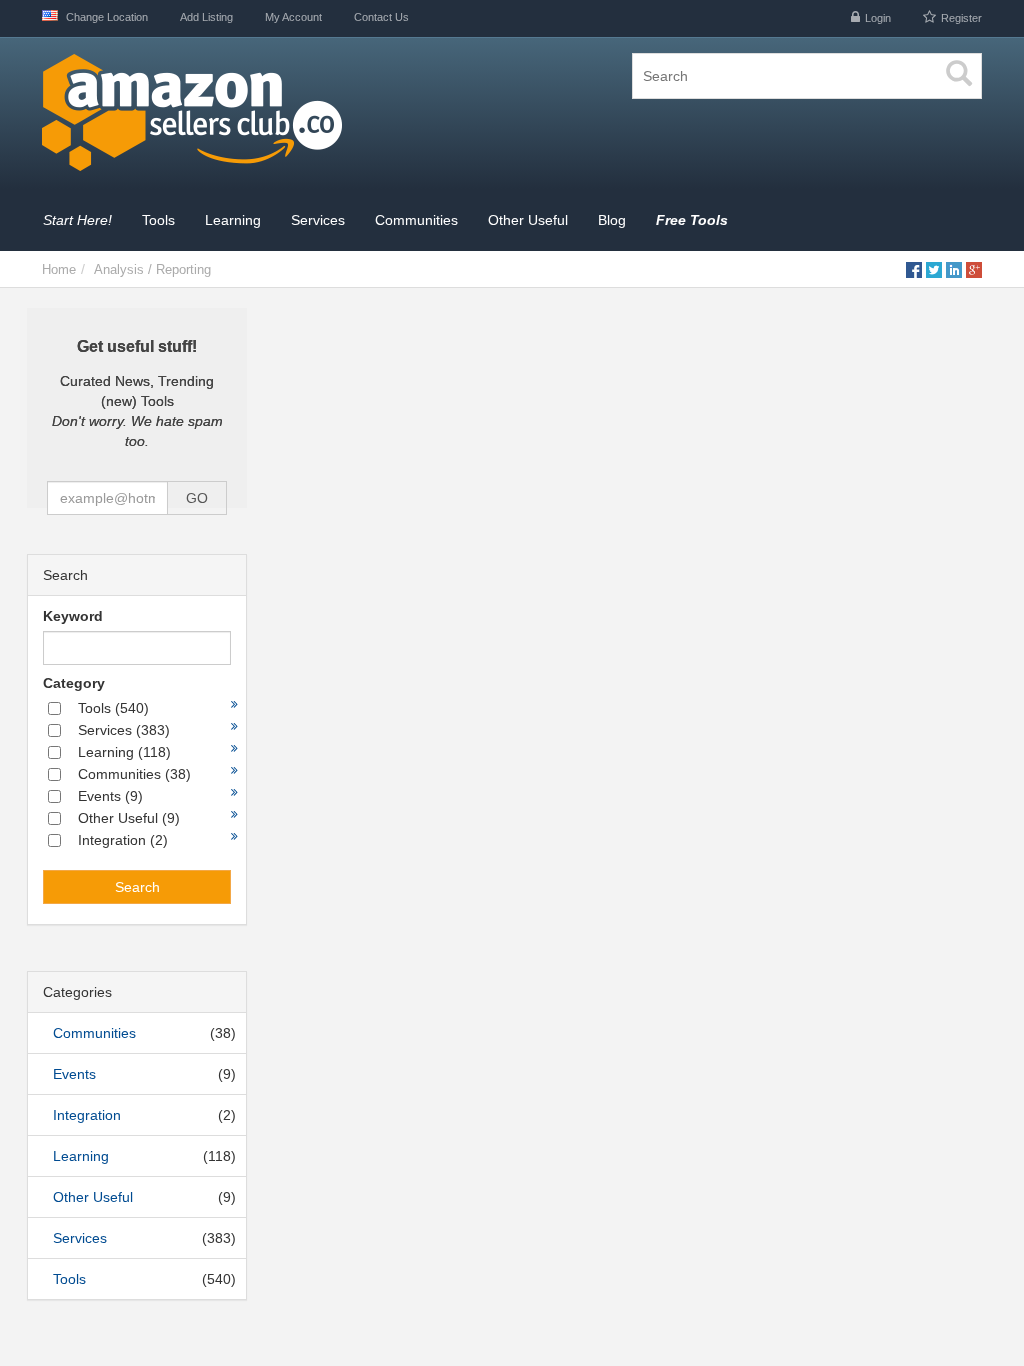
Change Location (105, 17)
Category (74, 683)
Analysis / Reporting (152, 269)
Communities (94, 1033)
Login (878, 18)
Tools (69, 1279)
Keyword (73, 616)
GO (197, 498)
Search (137, 887)
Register (961, 18)
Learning (81, 1156)
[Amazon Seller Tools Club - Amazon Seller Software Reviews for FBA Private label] (269, 113)
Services (80, 1238)
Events (74, 1074)
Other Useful (93, 1197)
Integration (87, 1115)
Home (59, 269)
